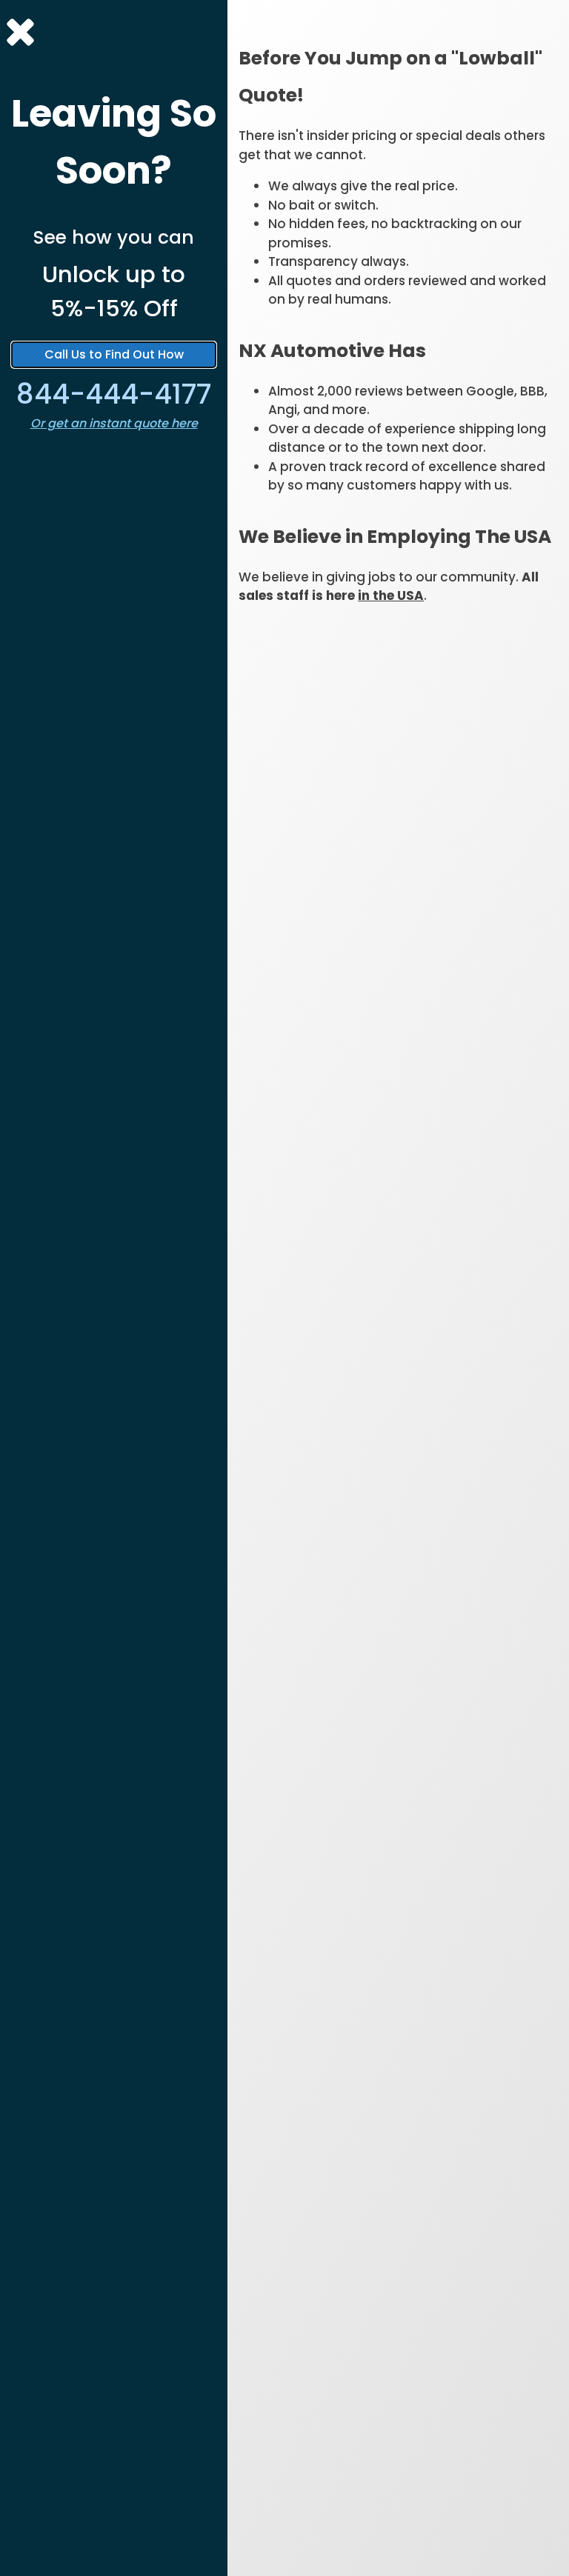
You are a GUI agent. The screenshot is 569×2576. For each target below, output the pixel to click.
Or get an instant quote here (114, 423)
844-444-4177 (114, 394)
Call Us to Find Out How (114, 354)
